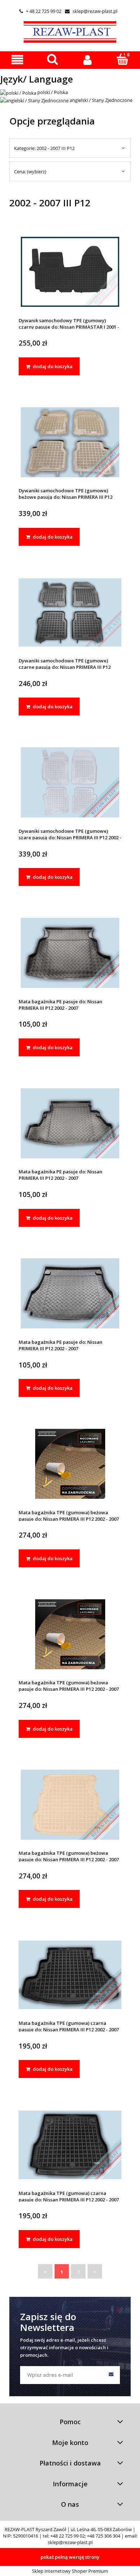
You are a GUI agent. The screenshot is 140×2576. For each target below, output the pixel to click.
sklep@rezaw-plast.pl (91, 11)
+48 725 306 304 (104, 2536)
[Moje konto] (88, 60)
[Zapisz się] (111, 2375)
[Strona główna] (70, 31)
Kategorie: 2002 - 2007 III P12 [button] (44, 148)
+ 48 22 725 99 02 (40, 11)
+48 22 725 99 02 (67, 2536)
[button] (18, 60)
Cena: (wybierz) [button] (30, 172)
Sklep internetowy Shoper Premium (70, 2571)
